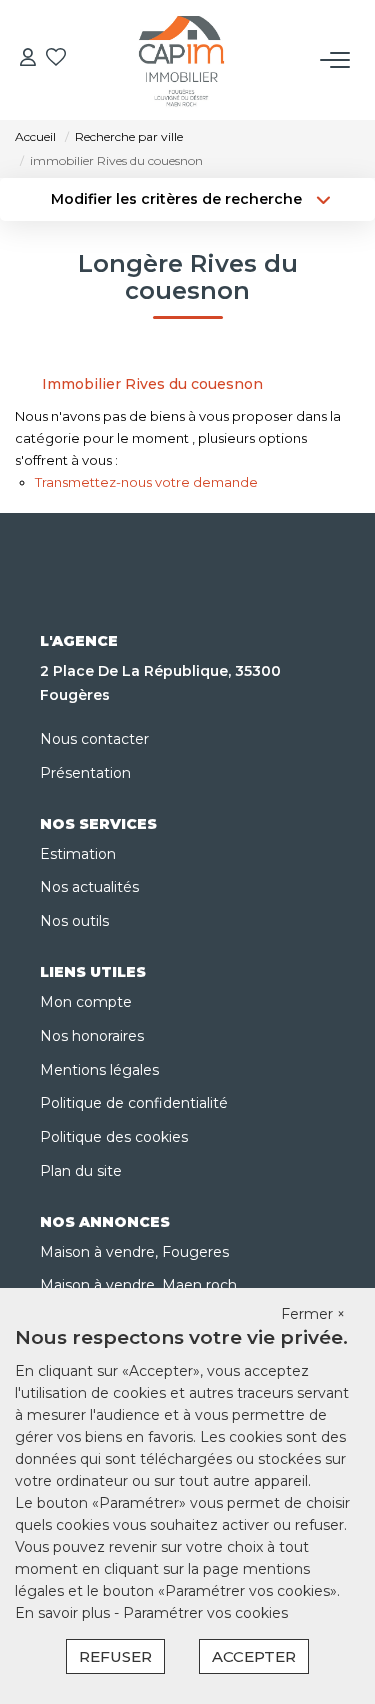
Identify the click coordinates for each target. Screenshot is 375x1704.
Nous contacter (94, 739)
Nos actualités (89, 887)
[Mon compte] (28, 59)
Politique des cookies (114, 1137)
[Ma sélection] (56, 59)
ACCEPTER (254, 1656)
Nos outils (74, 921)
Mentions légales (99, 1070)
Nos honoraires (92, 1036)
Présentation (85, 773)
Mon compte (86, 1002)
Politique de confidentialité (134, 1103)
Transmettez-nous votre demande (146, 482)
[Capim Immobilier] (182, 60)
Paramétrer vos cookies (205, 1613)
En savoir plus (64, 1613)
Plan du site (81, 1171)
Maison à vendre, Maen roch (138, 1285)
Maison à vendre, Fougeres (134, 1252)
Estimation (78, 854)
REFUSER (115, 1656)
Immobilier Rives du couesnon (152, 384)
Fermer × (313, 1314)
